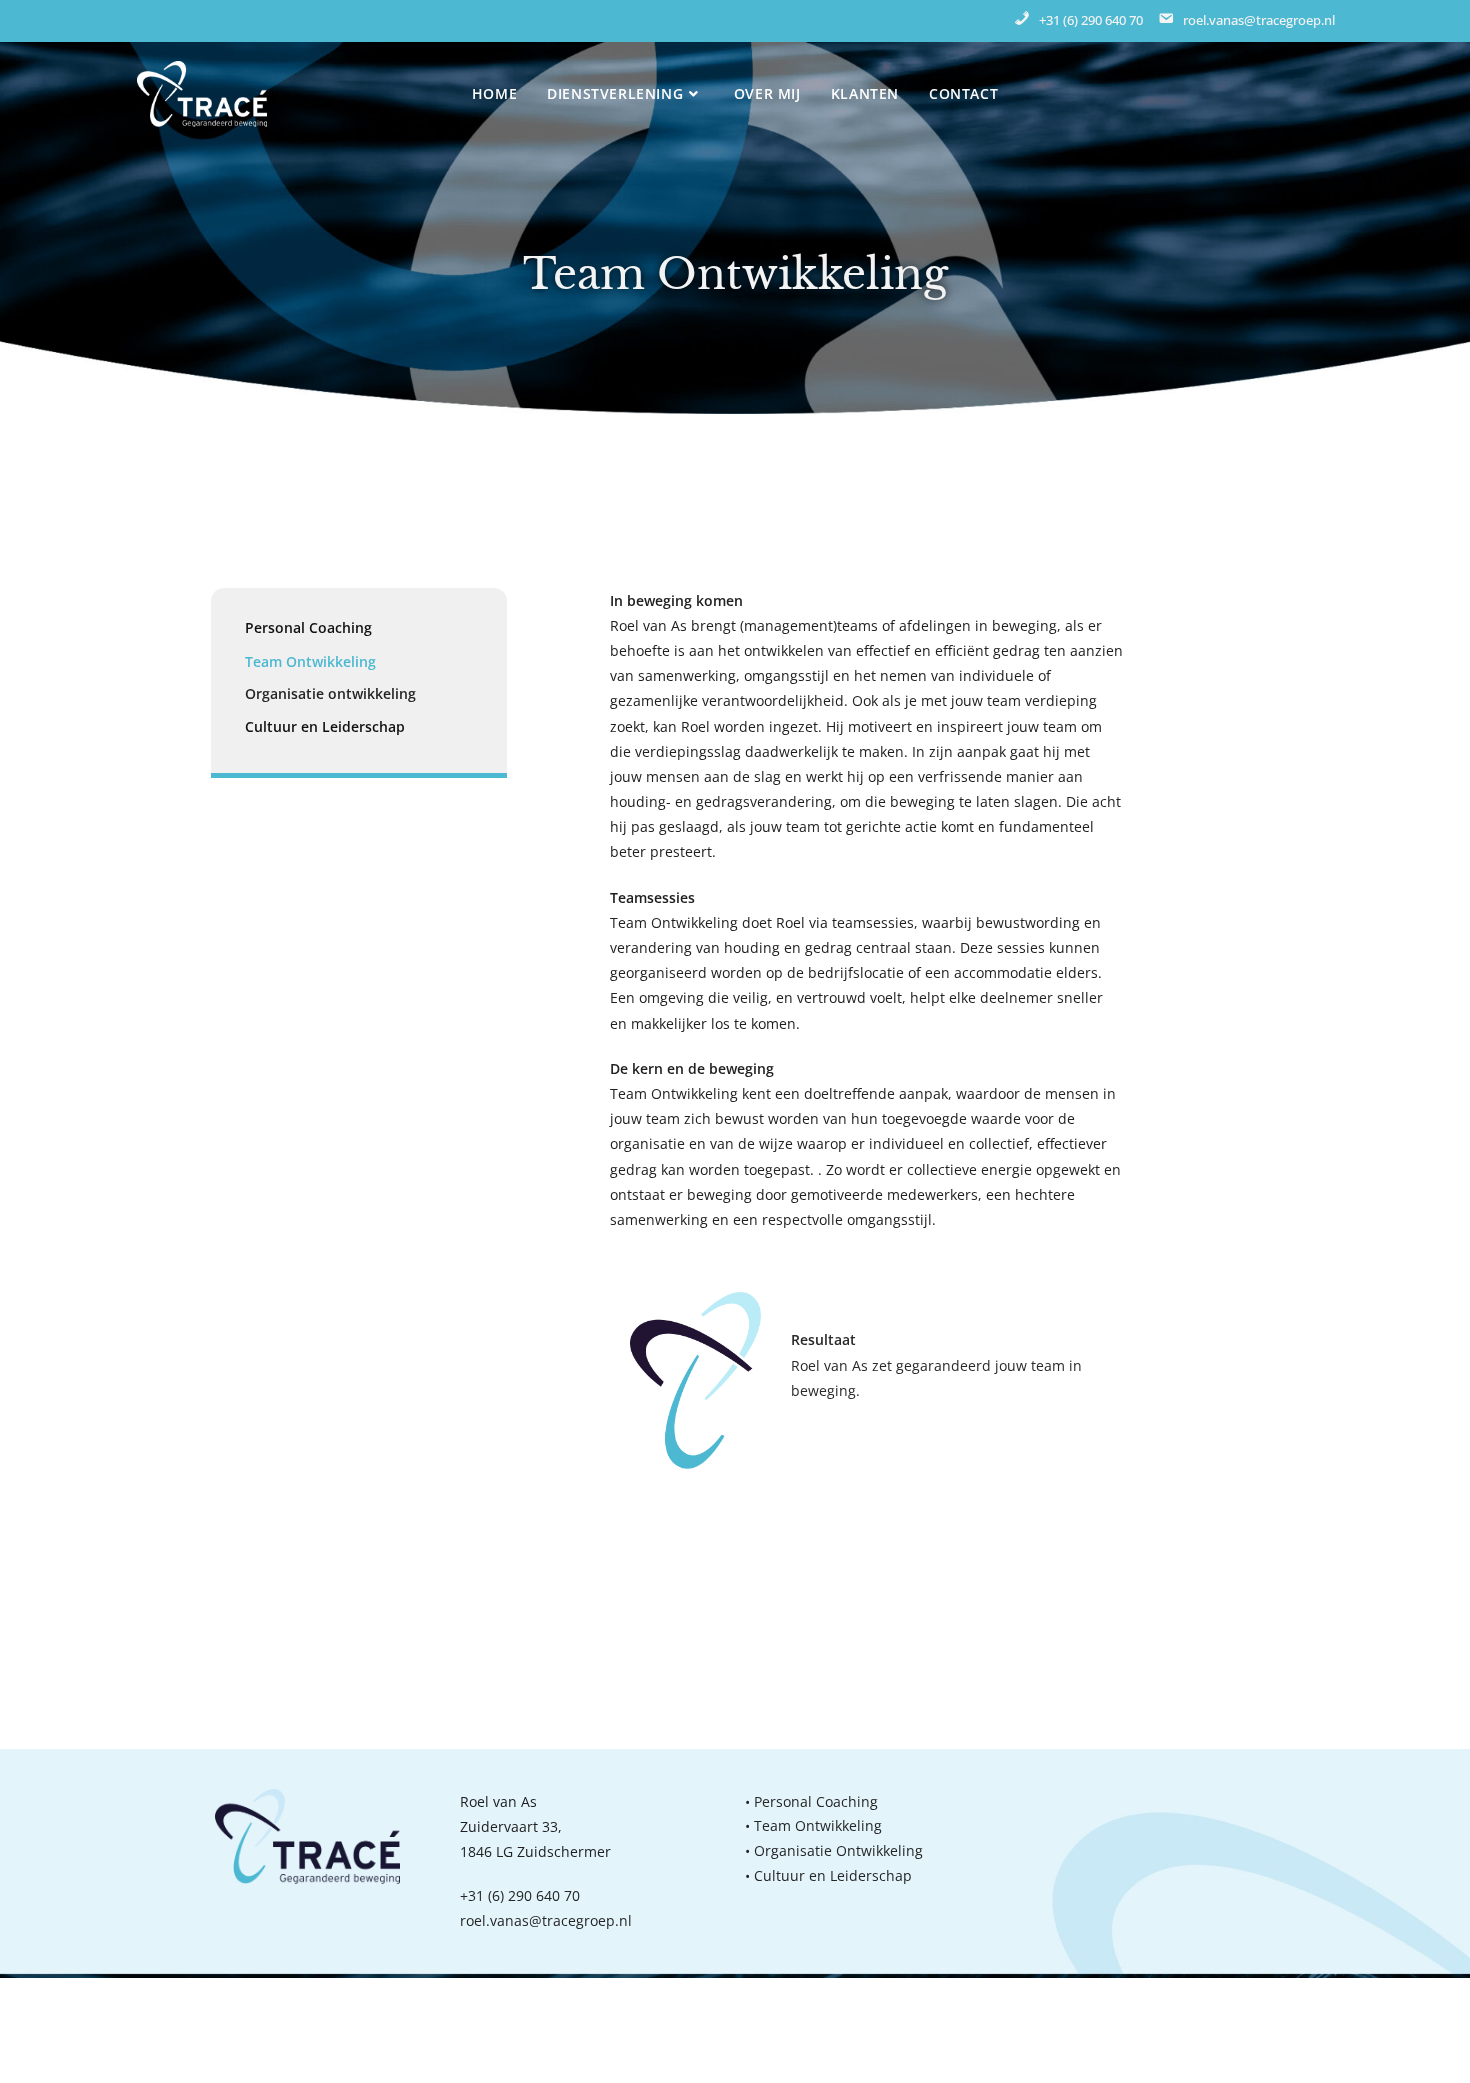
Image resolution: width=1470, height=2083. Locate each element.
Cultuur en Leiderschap (325, 726)
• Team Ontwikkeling (813, 1825)
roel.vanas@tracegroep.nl (546, 1920)
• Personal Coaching (811, 1801)
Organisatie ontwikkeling (330, 693)
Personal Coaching (308, 627)
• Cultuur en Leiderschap (828, 1875)
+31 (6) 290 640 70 (520, 1895)
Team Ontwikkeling (310, 661)
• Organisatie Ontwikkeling (834, 1850)
